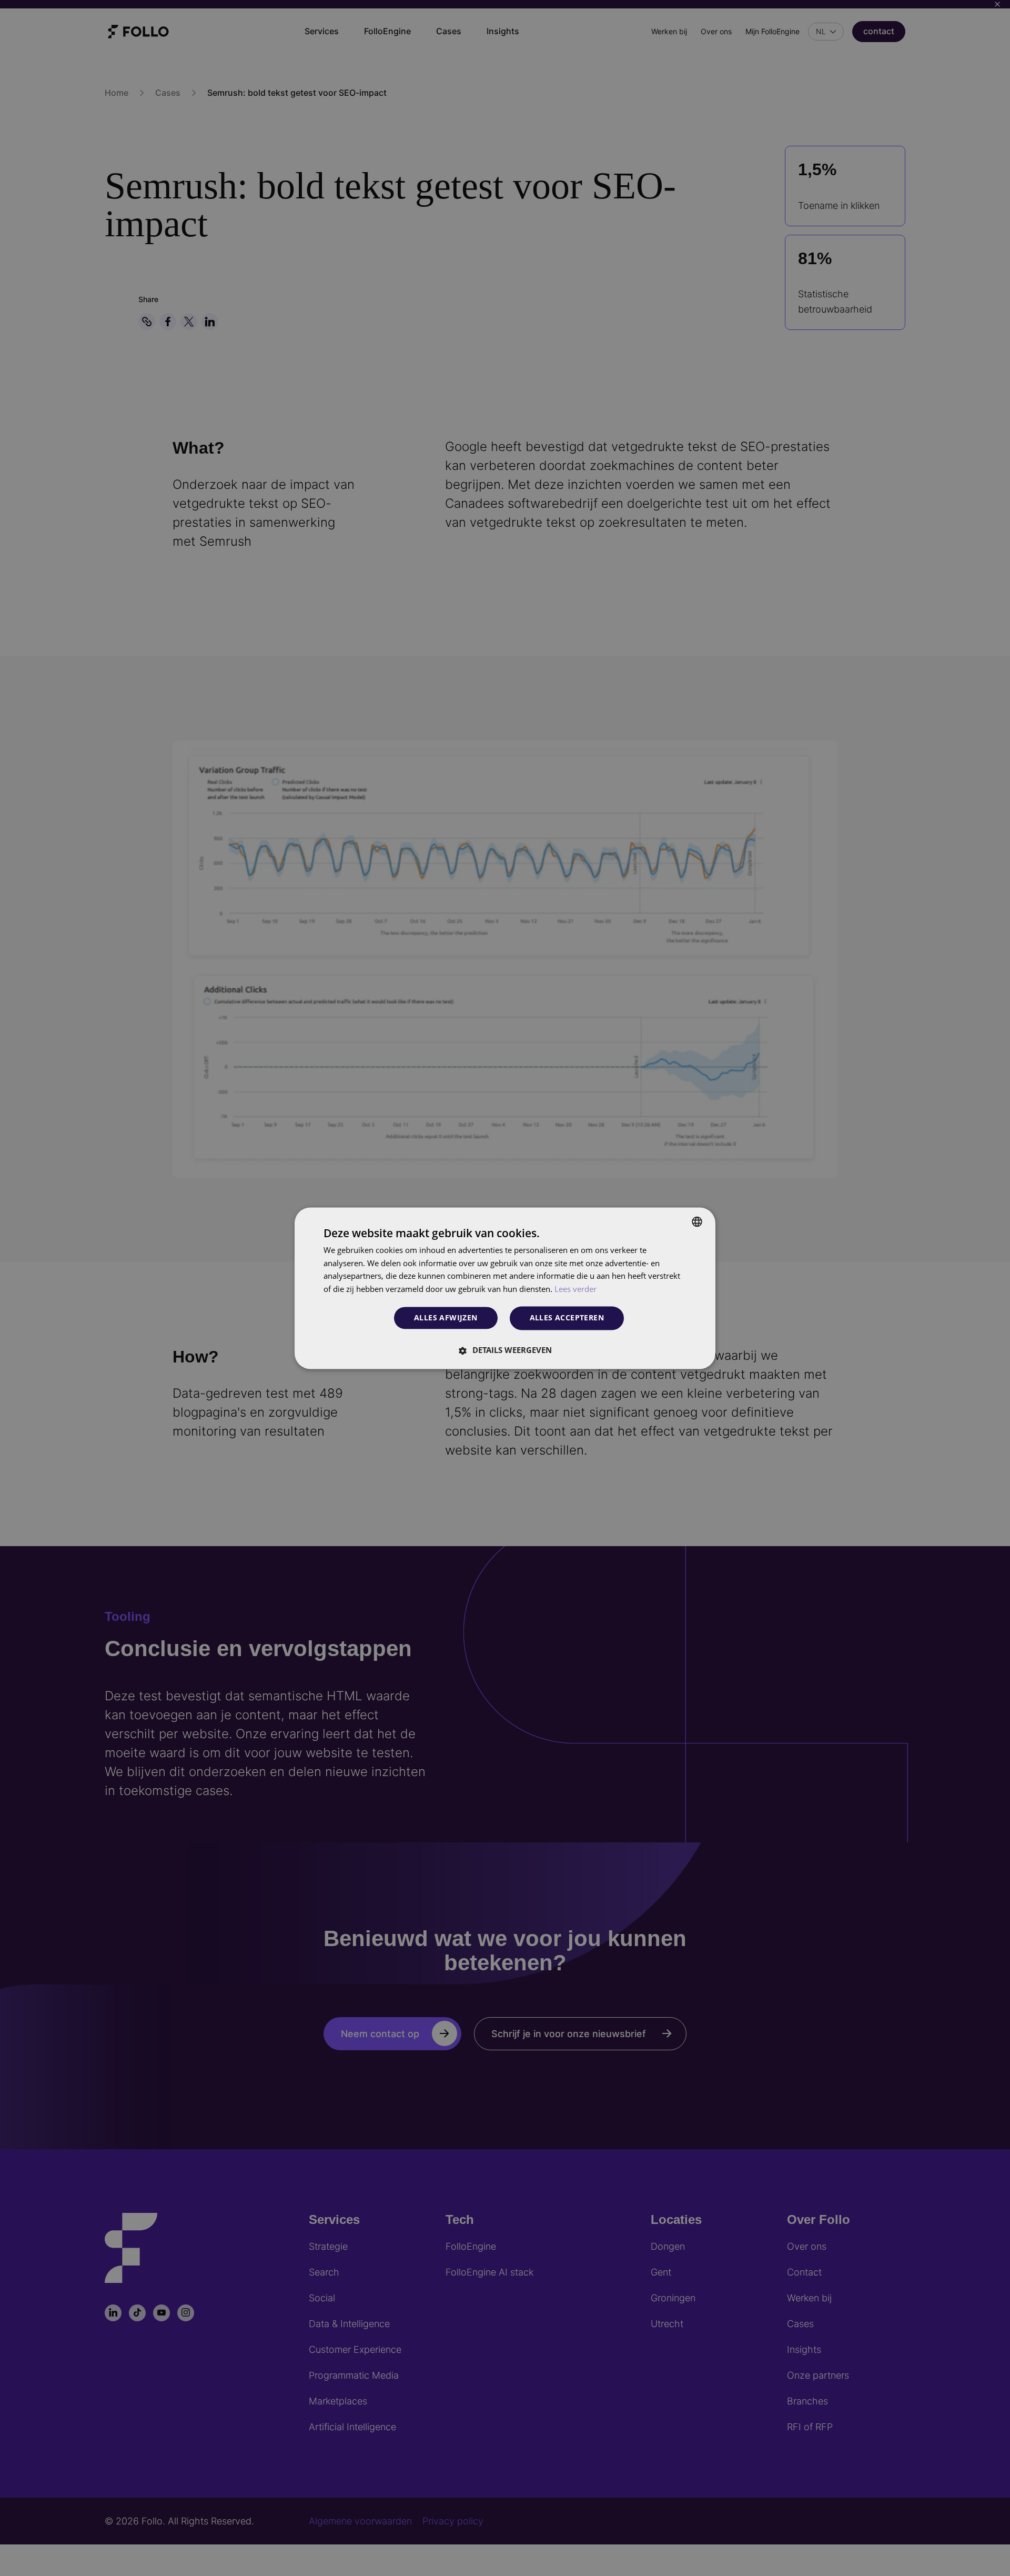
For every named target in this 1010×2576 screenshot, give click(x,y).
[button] (505, 1350)
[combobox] (697, 1221)
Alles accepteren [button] (567, 1317)
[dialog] (505, 1288)
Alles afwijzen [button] (446, 1318)
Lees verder (575, 1289)
